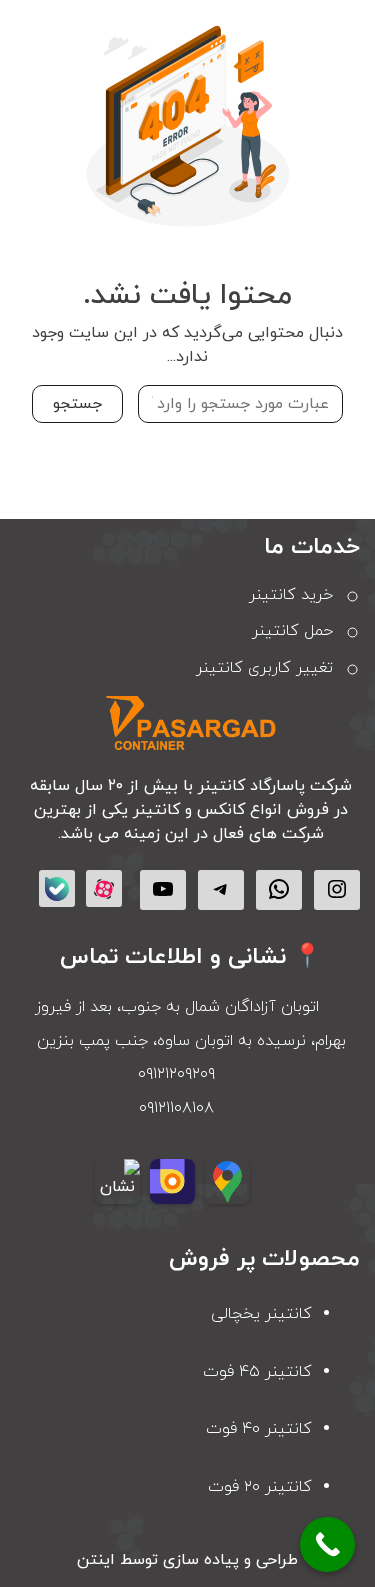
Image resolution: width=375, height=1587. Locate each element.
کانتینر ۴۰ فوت (259, 1429)
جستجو (77, 404)
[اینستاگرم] (337, 889)
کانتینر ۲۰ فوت (260, 1487)
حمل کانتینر (292, 631)
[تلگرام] (221, 889)
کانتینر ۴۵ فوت (257, 1372)
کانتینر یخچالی (261, 1314)
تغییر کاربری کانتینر (264, 668)
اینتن (96, 1560)
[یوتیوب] (163, 889)
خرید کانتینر (291, 595)
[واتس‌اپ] (279, 889)
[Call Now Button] (327, 1544)
